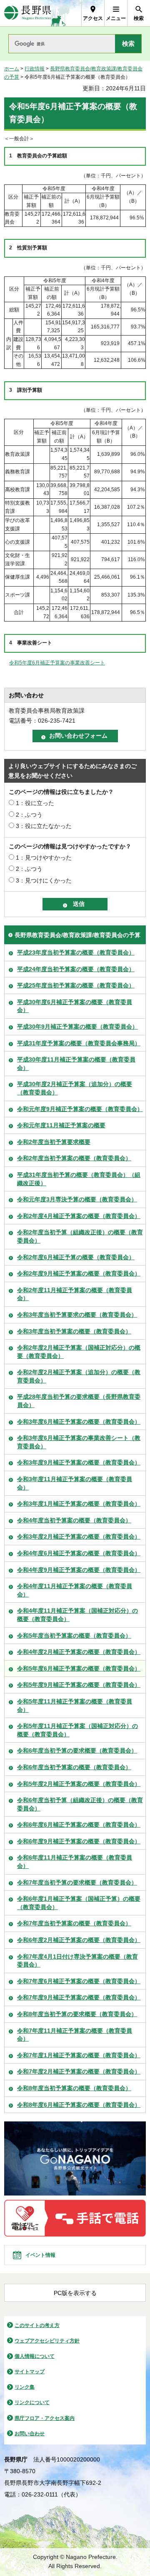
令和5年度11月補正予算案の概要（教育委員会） (75, 1706)
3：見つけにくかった (44, 880)
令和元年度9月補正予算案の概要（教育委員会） (80, 1109)
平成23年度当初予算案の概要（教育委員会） (76, 952)
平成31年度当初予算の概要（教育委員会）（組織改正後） (79, 1179)
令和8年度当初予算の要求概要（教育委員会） (77, 2014)
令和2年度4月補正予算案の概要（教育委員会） (79, 1216)
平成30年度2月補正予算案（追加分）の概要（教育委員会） (75, 1088)
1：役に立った (35, 803)
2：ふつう (29, 815)
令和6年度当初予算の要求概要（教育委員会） (77, 1750)
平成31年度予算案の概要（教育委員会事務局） (79, 1043)
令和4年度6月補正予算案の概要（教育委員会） (79, 1553)
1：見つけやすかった (44, 858)
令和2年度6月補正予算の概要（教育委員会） (76, 1257)
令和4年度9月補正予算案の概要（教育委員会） (79, 1570)
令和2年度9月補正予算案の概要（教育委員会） (79, 1273)
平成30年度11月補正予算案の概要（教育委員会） (76, 1064)
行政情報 (35, 69)
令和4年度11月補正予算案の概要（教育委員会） (75, 1590)
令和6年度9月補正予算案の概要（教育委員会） (79, 1841)
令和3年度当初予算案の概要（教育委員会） (74, 1331)
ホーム (12, 69)
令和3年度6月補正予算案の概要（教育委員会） (79, 1422)
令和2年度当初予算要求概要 (54, 1142)
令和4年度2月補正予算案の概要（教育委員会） (79, 1652)
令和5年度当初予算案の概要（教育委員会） (74, 1636)
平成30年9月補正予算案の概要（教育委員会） (77, 1027)
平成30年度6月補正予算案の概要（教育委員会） (75, 1006)
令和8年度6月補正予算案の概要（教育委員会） (79, 2105)
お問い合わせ (30, 2434)
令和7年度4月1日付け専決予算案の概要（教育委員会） (77, 1961)
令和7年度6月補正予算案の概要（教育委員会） (79, 1981)
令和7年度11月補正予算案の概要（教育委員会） (75, 2035)
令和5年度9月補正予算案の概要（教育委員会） (79, 1685)
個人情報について (35, 2356)
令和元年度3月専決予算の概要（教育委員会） (77, 1199)
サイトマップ (30, 2372)
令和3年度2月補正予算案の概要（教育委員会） (79, 1537)
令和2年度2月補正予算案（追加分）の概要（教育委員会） (79, 1376)
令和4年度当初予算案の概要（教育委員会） (74, 1520)
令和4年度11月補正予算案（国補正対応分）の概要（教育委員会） (77, 1615)
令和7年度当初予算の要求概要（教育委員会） (77, 1882)
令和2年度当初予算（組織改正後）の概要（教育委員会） (80, 1236)
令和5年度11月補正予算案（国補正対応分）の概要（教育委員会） (77, 1730)
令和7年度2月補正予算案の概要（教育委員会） (79, 2071)
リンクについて (32, 2402)
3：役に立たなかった (44, 826)
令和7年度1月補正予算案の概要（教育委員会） (79, 2055)
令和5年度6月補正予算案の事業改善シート (57, 663)
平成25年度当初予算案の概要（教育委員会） (76, 985)
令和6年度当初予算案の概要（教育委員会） (74, 1767)
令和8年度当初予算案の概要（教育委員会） (74, 2088)
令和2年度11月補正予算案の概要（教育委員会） (75, 1294)
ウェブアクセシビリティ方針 (47, 2341)
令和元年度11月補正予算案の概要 (61, 1125)
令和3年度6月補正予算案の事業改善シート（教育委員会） (79, 1442)
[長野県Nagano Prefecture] (28, 13)
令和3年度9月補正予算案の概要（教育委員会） (79, 1462)
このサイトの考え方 (37, 2325)
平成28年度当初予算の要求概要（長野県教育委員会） (79, 1401)
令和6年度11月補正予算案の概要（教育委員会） (75, 1862)
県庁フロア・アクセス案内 (45, 2418)
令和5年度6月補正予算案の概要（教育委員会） (79, 1668)
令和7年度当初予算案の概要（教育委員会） (74, 1923)
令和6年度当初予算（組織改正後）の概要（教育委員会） (80, 1804)
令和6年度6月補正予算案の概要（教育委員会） (79, 1825)
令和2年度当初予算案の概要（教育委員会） (74, 1158)
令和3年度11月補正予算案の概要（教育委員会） (75, 1483)
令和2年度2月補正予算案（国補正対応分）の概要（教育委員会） (79, 1352)
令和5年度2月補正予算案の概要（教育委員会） (79, 1784)
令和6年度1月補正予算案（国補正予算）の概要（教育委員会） (79, 1903)
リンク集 (25, 2387)
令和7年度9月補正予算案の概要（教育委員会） (79, 1997)
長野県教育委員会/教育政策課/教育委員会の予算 (77, 935)
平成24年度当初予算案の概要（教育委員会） (76, 969)
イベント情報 (40, 2255)
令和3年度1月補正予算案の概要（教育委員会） (79, 1504)
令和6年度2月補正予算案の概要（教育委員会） (79, 1940)
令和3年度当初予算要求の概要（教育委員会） (77, 1315)
